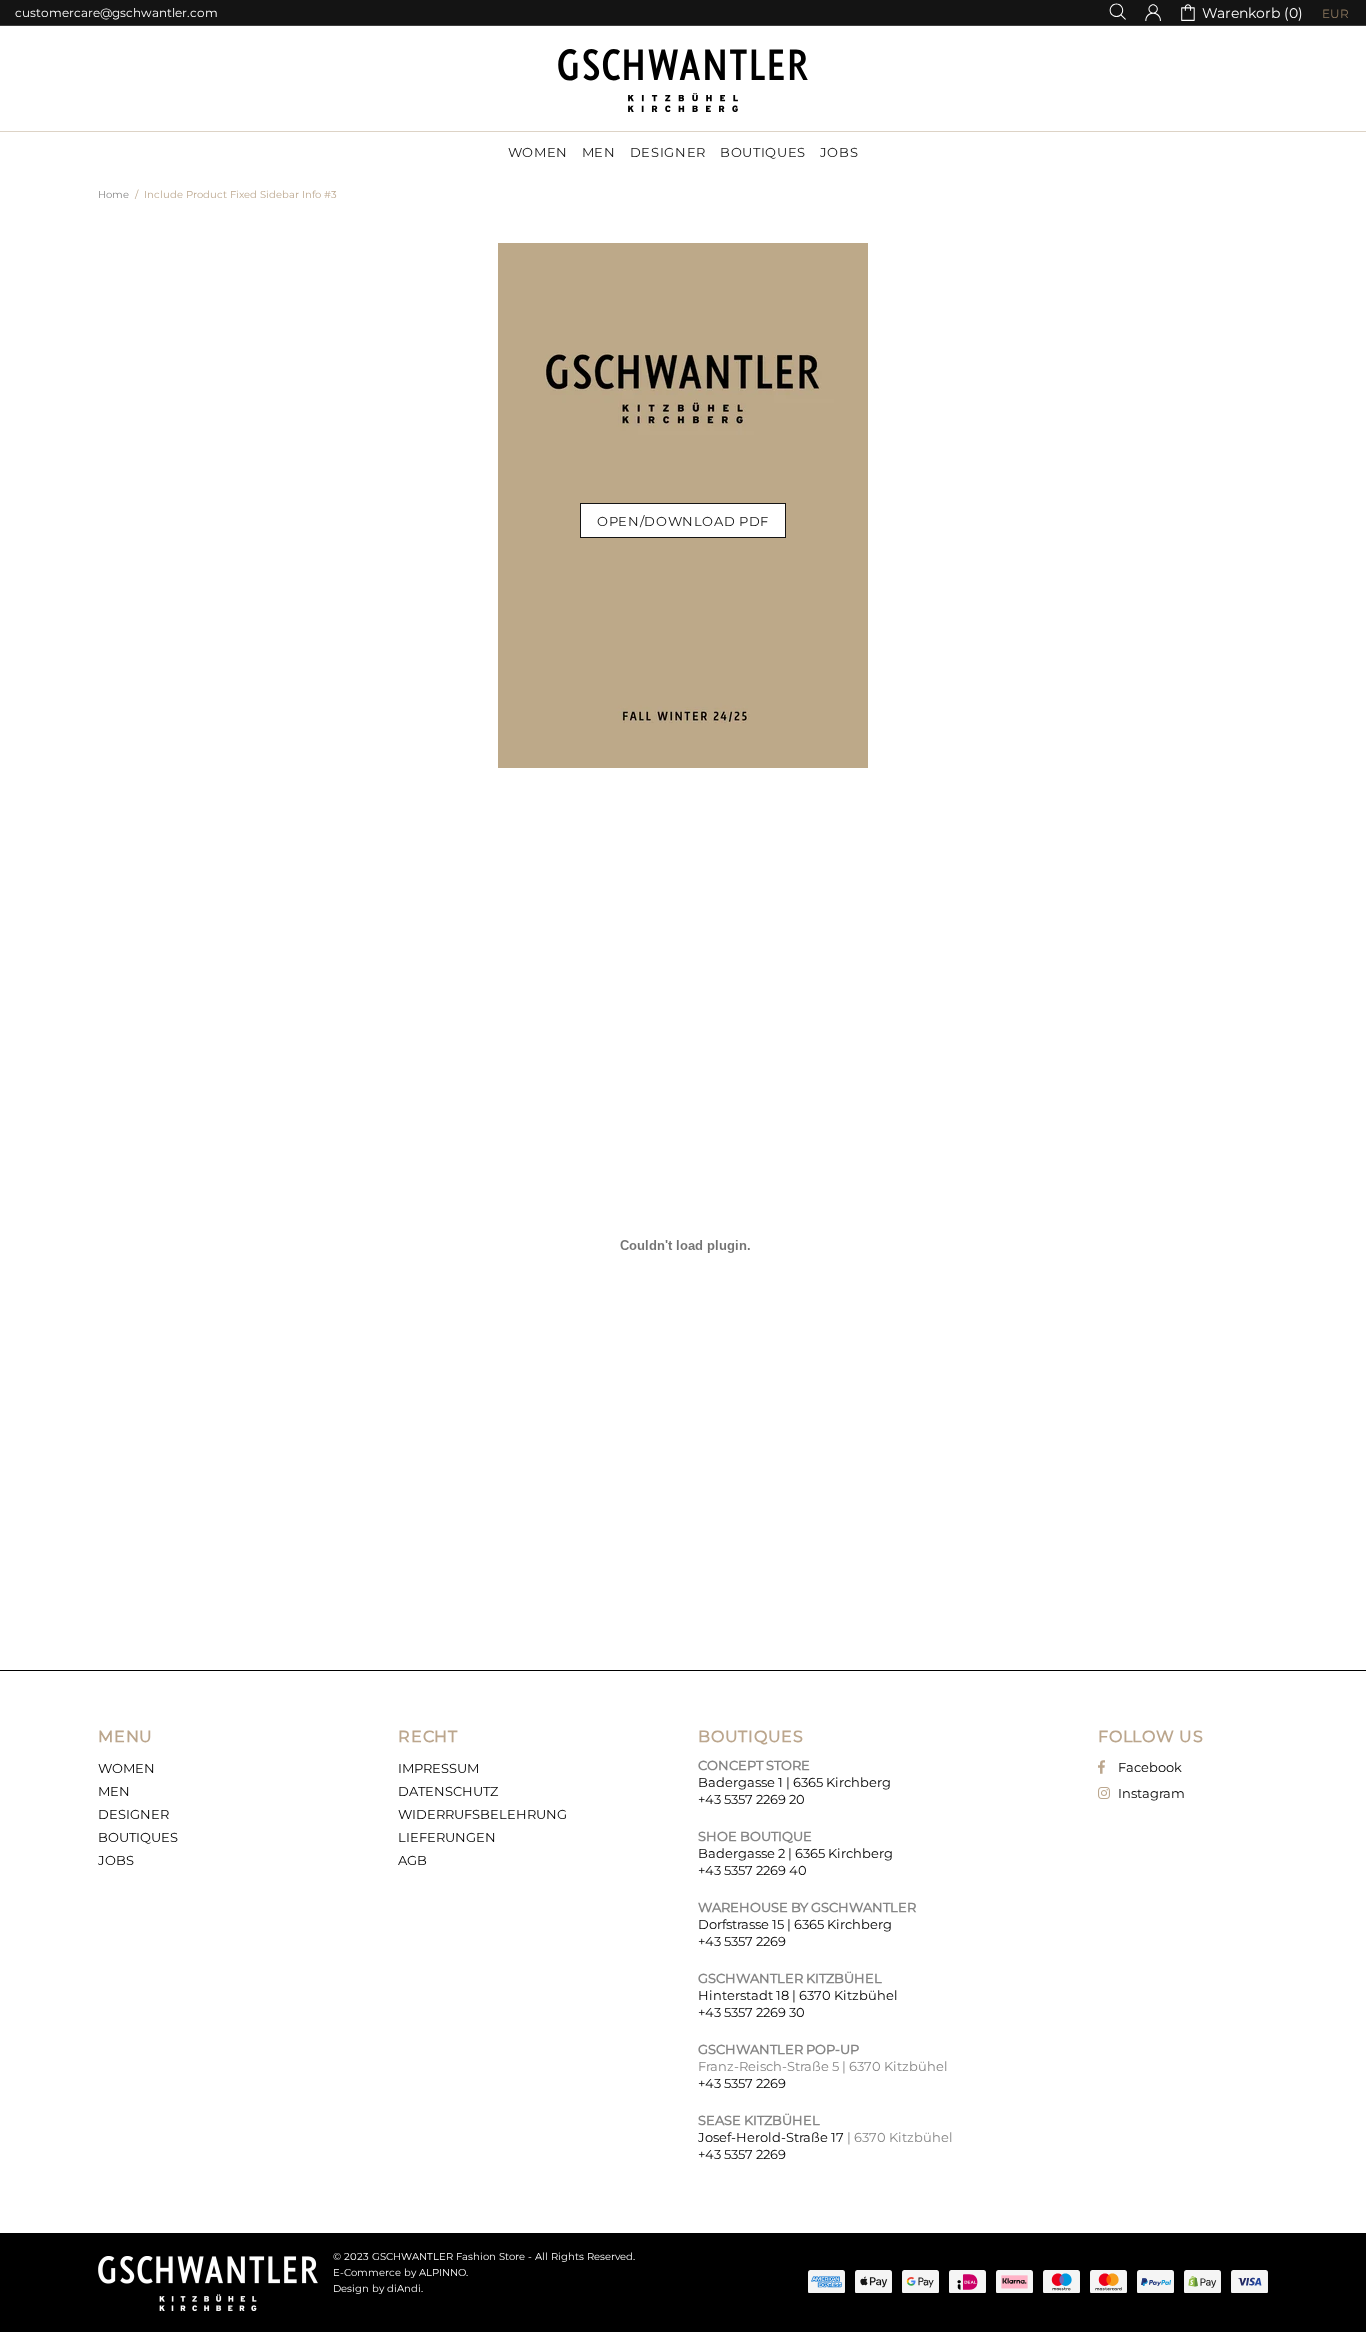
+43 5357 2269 (742, 1941)
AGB (412, 1860)
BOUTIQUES (138, 1837)
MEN (114, 1791)
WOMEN (126, 1768)
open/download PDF (683, 521)
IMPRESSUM (438, 1768)
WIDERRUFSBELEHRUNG (482, 1814)
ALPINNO (442, 2272)
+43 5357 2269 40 (752, 1870)
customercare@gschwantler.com (116, 13)
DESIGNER (133, 1814)
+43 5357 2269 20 (751, 1799)
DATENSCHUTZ (448, 1791)
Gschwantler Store (683, 80)
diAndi (404, 2288)
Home (113, 194)
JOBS (116, 1860)
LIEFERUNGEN (447, 1837)
